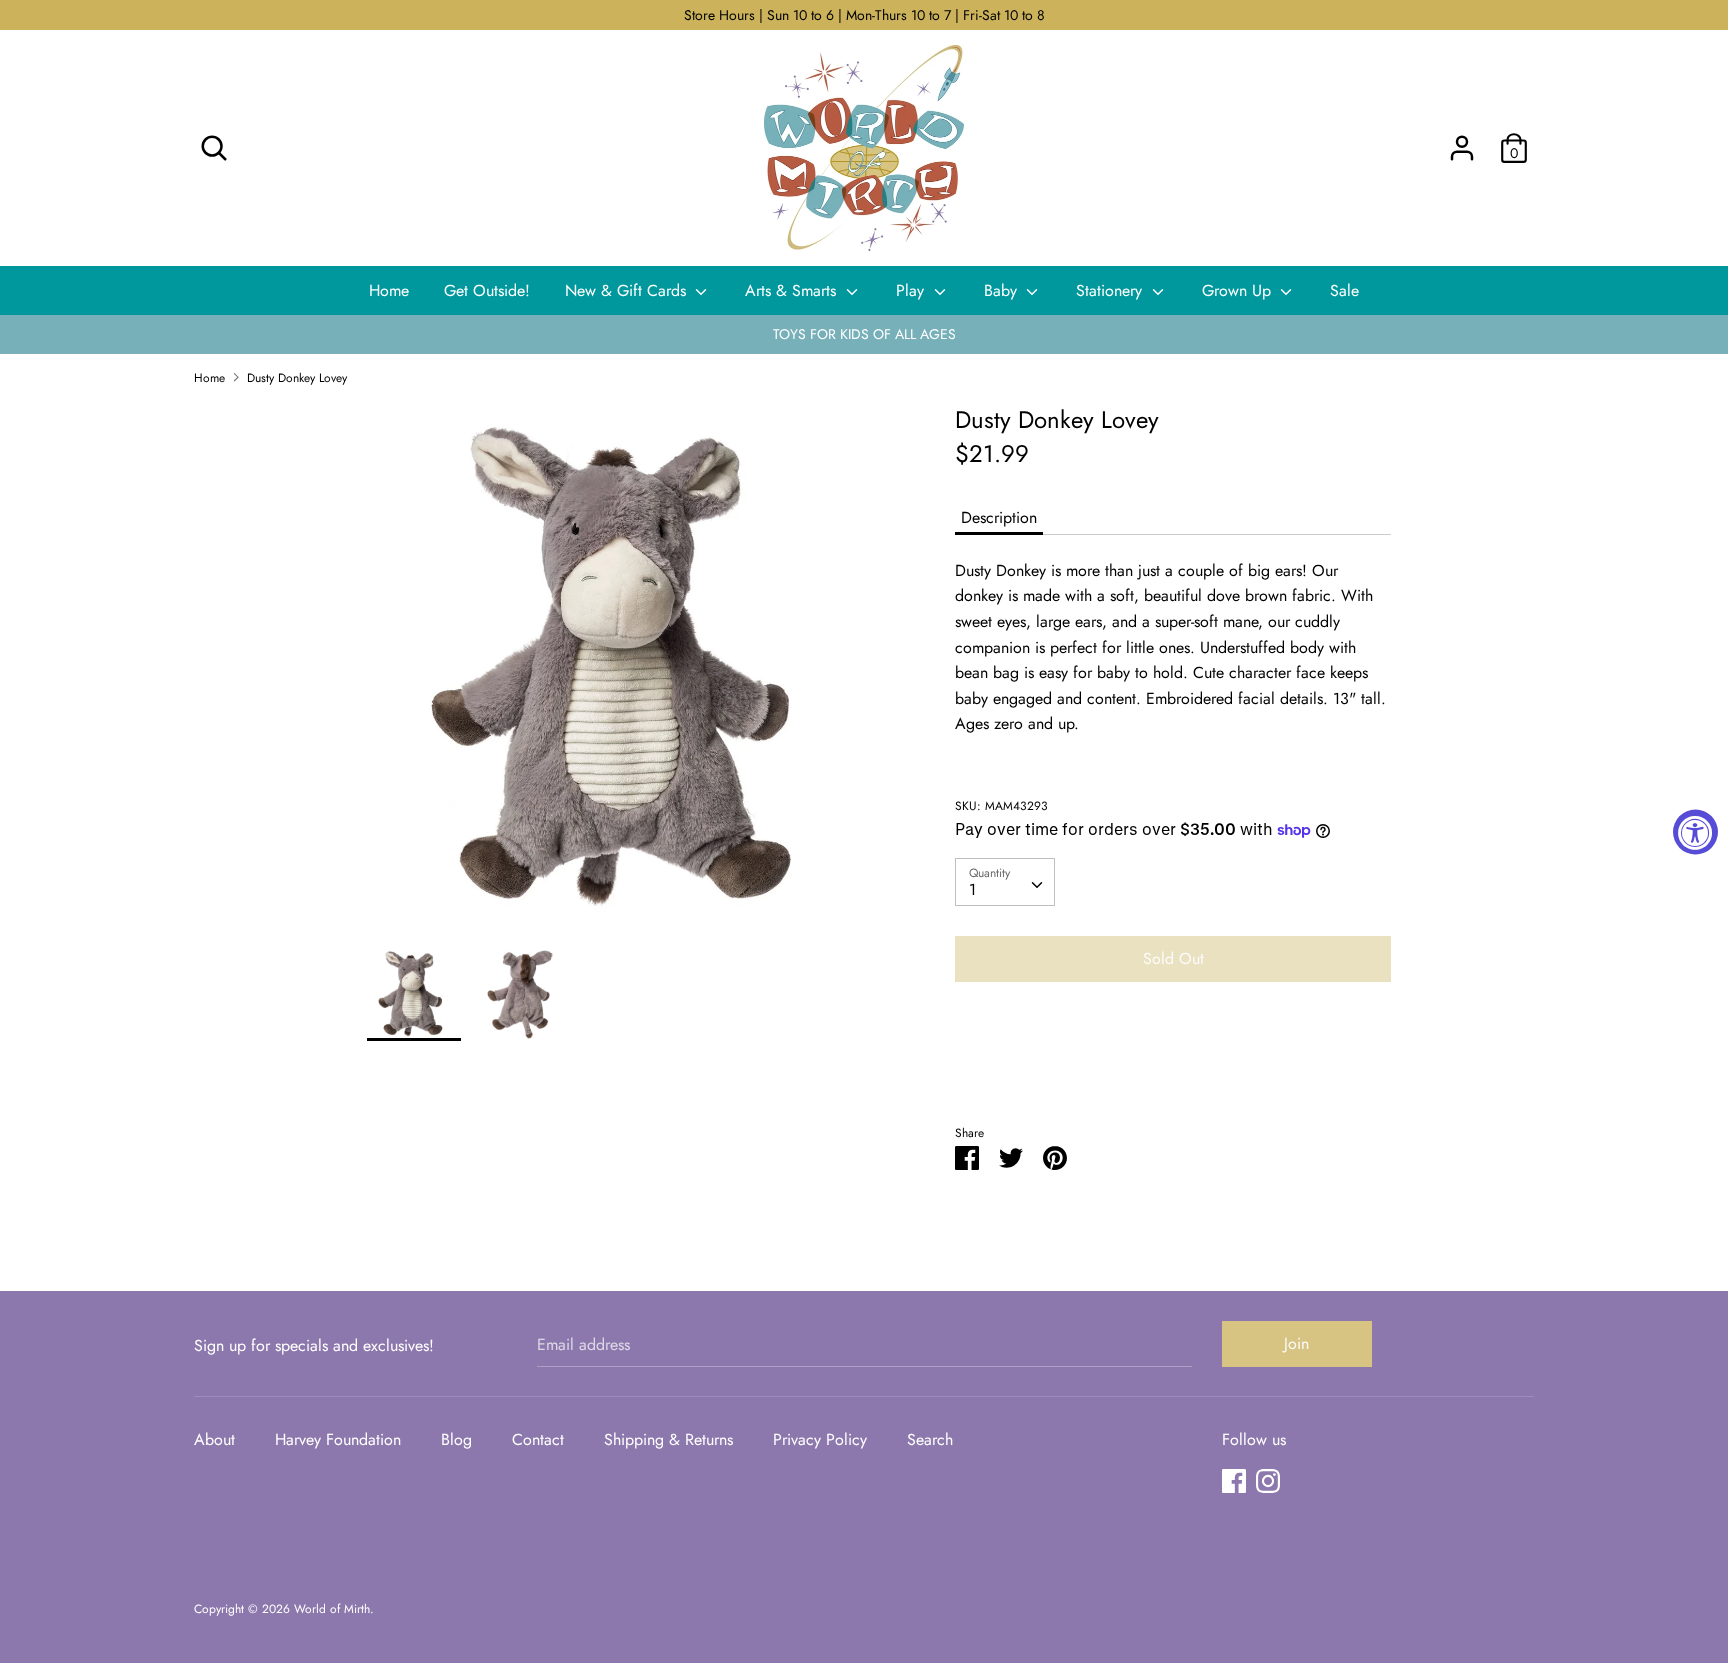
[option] (631, 675)
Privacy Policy (820, 1439)
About (214, 1439)
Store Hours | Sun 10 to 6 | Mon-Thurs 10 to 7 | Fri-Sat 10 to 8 (864, 15)
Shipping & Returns (668, 1439)
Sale (1344, 290)
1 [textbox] (972, 889)
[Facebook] (1234, 1480)
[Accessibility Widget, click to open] (1695, 831)
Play (912, 290)
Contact (538, 1439)
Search (930, 1439)
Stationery (1111, 290)
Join (1296, 1343)
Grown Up (1239, 290)
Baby (1003, 290)
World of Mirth (332, 1609)
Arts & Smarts (793, 290)
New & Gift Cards (628, 290)
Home (389, 290)
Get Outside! (487, 290)
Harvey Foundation (338, 1439)
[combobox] (1005, 882)
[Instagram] (1268, 1480)
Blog (456, 1439)
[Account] (1462, 140)
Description (999, 517)
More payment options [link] (1173, 1066)
